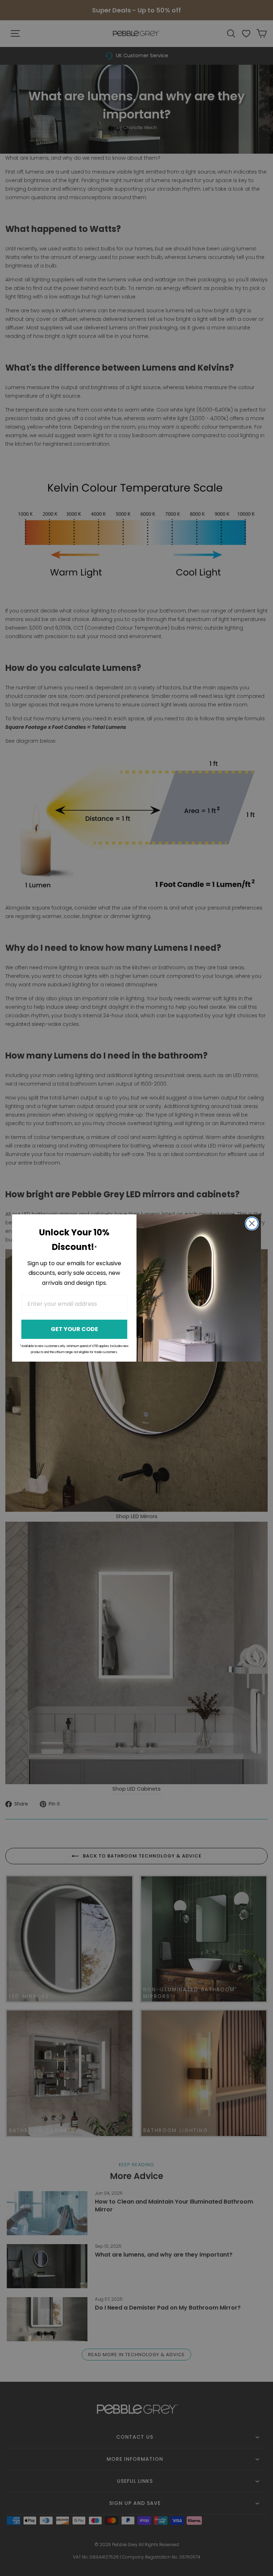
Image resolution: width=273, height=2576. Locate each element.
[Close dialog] (252, 1223)
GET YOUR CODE (74, 1329)
